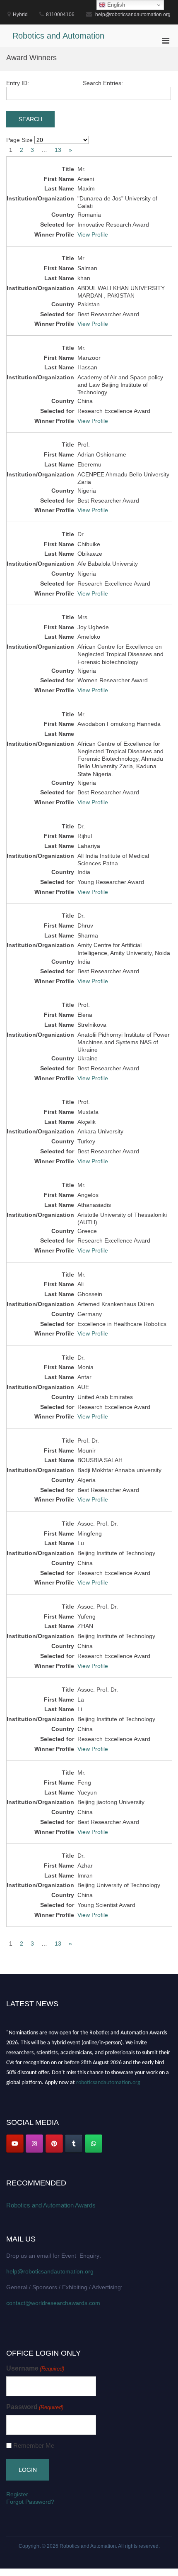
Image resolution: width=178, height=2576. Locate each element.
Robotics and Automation (58, 36)
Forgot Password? (30, 2502)
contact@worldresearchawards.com (53, 2303)
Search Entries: (103, 83)
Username (35, 2368)
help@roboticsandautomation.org (50, 2271)
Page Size (19, 140)
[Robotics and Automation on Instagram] (34, 2144)
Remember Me (34, 2445)
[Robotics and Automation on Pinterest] (54, 2144)
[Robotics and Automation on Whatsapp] (94, 2144)
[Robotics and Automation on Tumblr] (74, 2144)
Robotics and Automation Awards (51, 2205)
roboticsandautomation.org (108, 2080)
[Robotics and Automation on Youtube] (15, 2144)
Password (35, 2407)
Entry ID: (18, 83)
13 (58, 150)
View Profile (93, 234)
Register (17, 2494)
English (115, 5)
